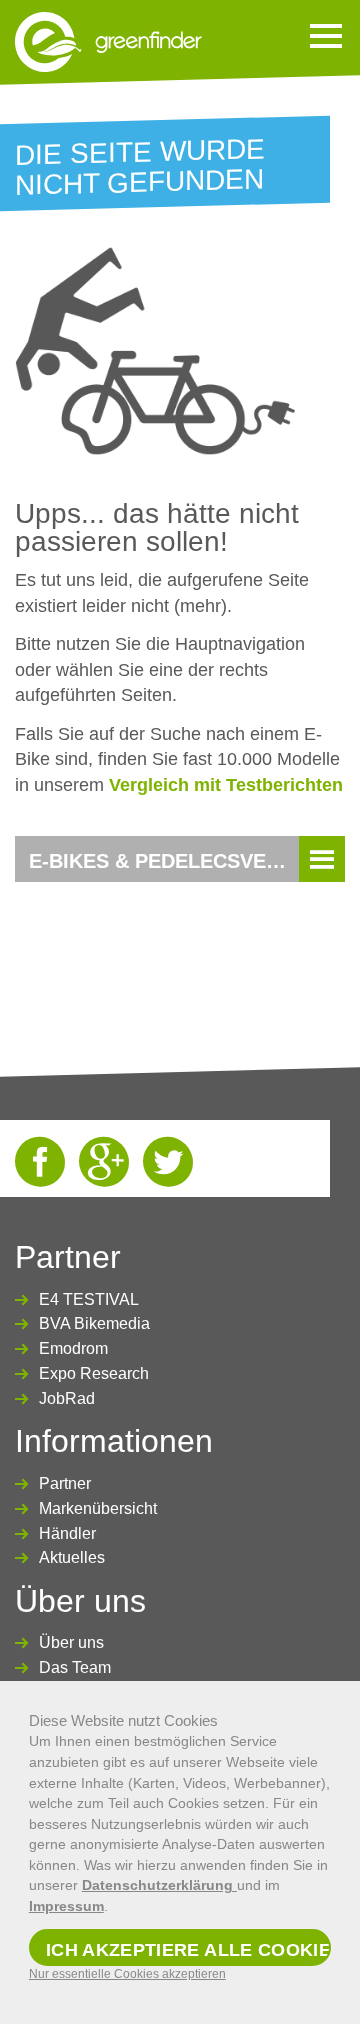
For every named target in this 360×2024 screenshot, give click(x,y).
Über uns (71, 1642)
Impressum (66, 1906)
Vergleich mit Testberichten (226, 785)
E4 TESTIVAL (89, 1299)
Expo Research (94, 1373)
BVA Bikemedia (94, 1323)
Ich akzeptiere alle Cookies (188, 1950)
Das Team (75, 1667)
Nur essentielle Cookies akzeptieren (127, 1974)
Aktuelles (72, 1557)
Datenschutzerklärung (159, 1885)
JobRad (67, 1398)
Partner (65, 1483)
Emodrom (73, 1348)
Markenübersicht (98, 1508)
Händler (67, 1533)
